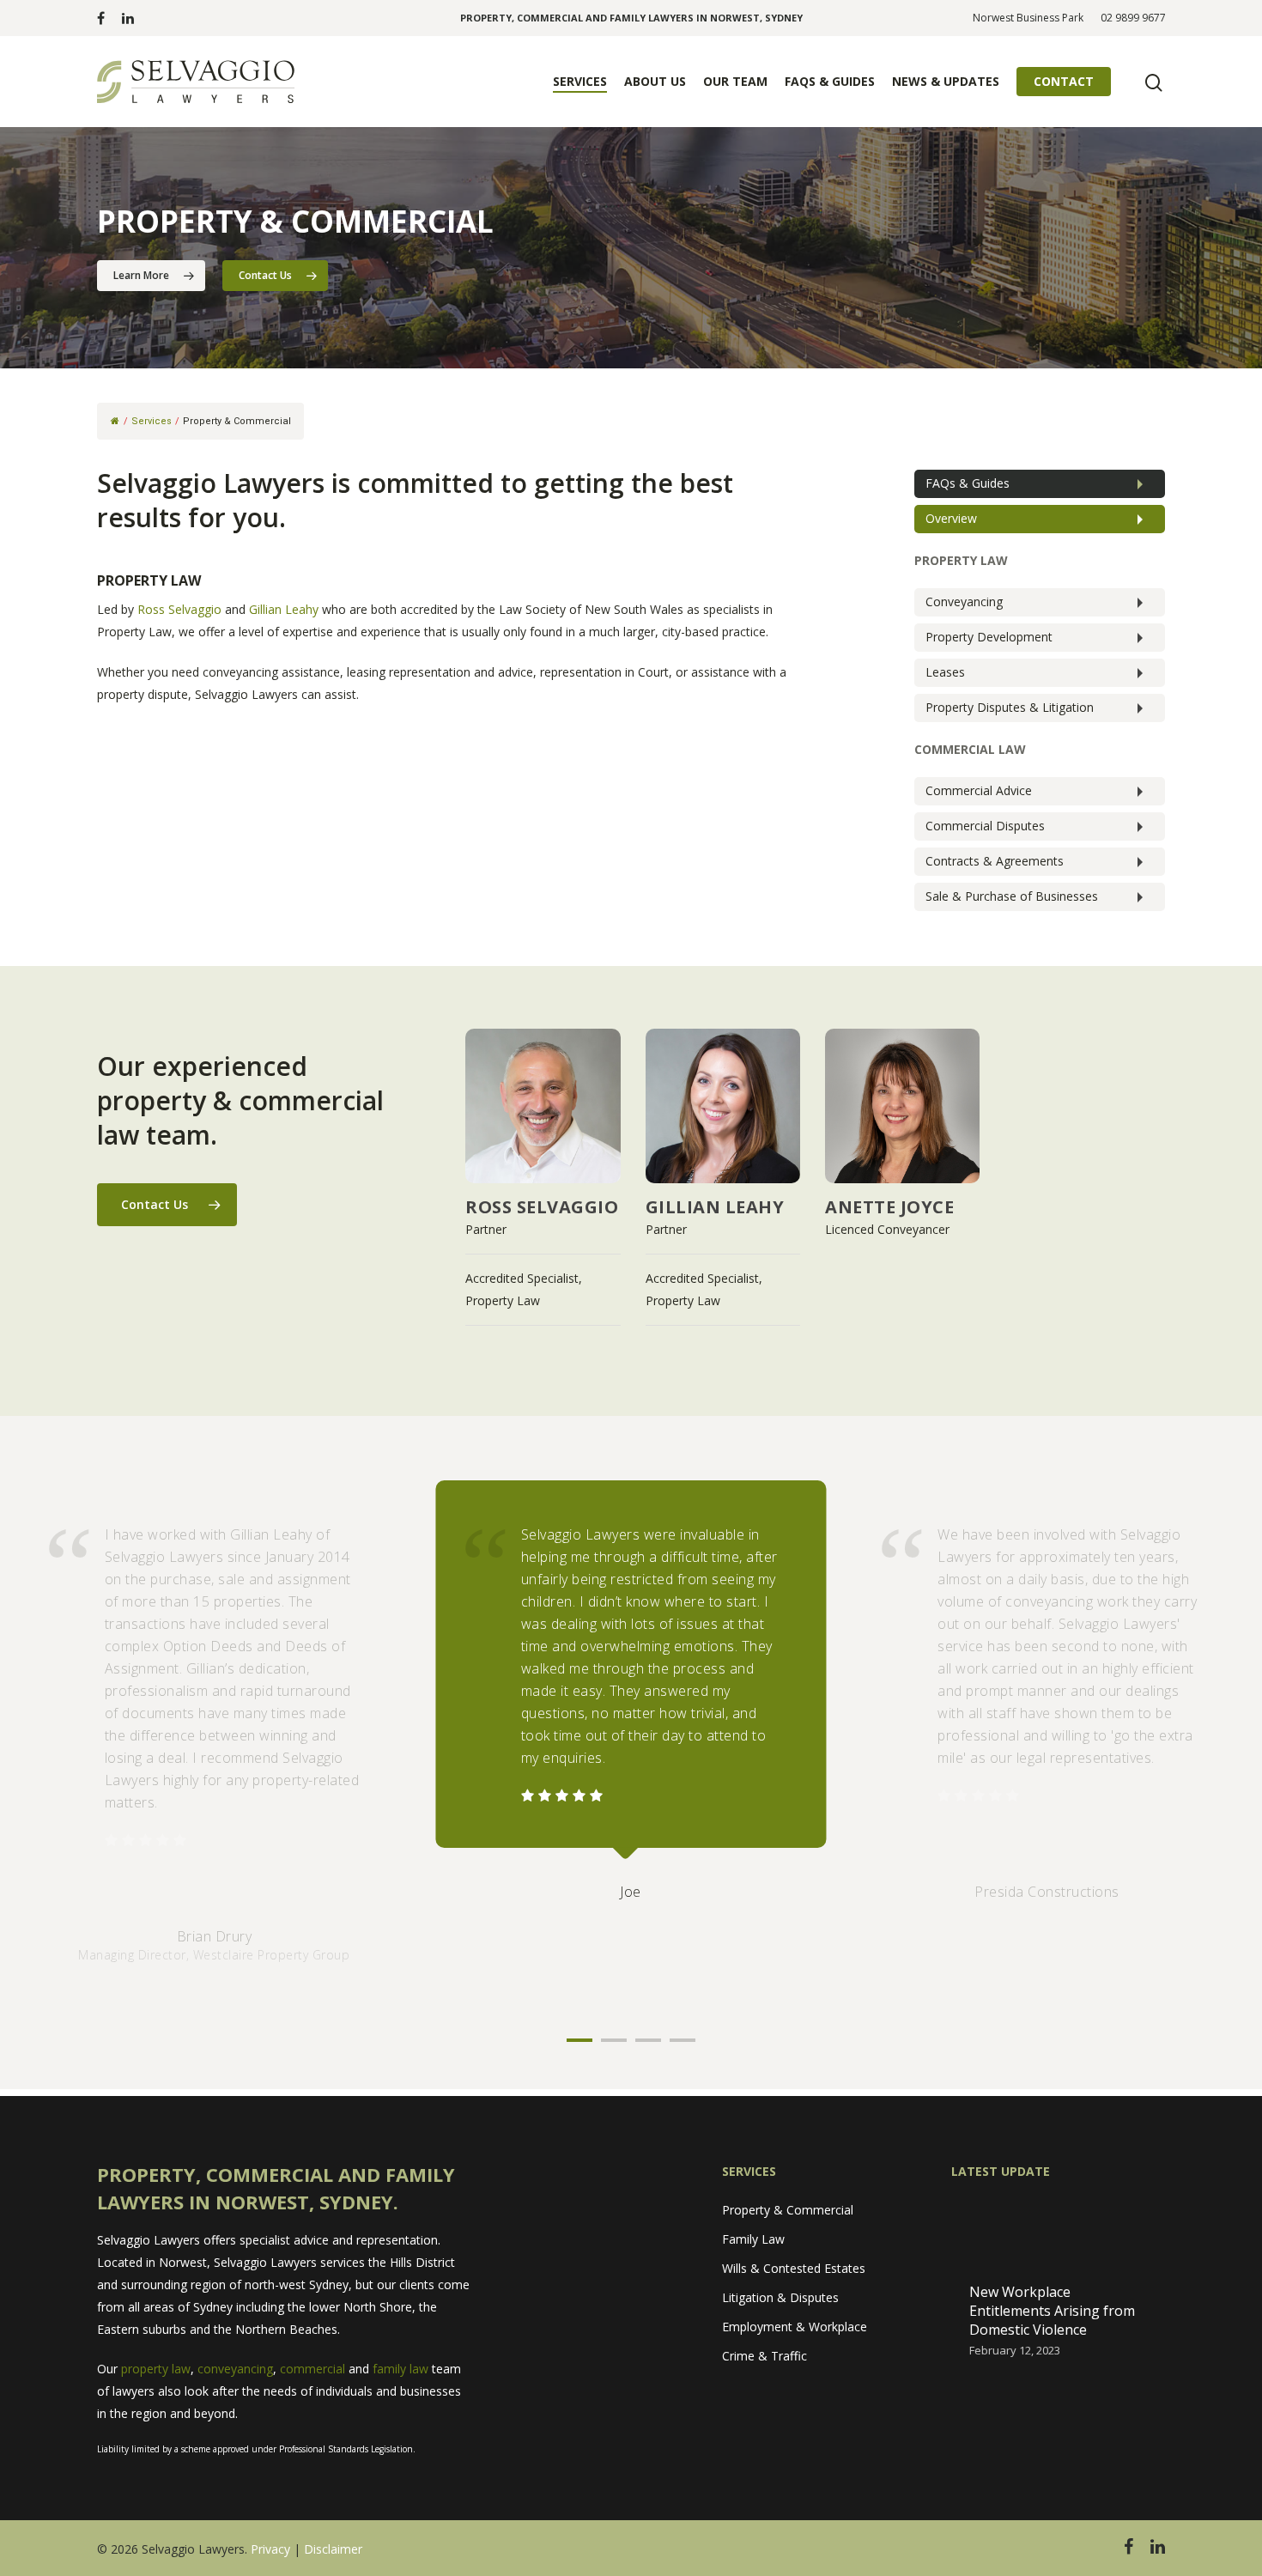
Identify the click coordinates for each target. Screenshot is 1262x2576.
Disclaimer (333, 2549)
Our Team (735, 81)
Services (580, 81)
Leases (945, 672)
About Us (655, 81)
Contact (1064, 81)
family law (400, 2369)
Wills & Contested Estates (794, 2268)
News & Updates (946, 81)
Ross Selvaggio (179, 609)
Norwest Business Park (1028, 18)
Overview (951, 518)
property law (156, 2369)
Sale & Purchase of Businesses (1012, 896)
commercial (312, 2369)
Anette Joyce (889, 1207)
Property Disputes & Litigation (1010, 707)
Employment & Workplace (795, 2327)
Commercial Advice (979, 790)
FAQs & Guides (830, 81)
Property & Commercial (788, 2210)
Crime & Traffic (764, 2356)
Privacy (270, 2549)
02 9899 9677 (1133, 18)
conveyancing (235, 2369)
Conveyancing (964, 601)
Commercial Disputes (985, 826)
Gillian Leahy (284, 609)
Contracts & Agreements (995, 861)
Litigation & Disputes (780, 2297)
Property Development (989, 637)
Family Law (753, 2239)
